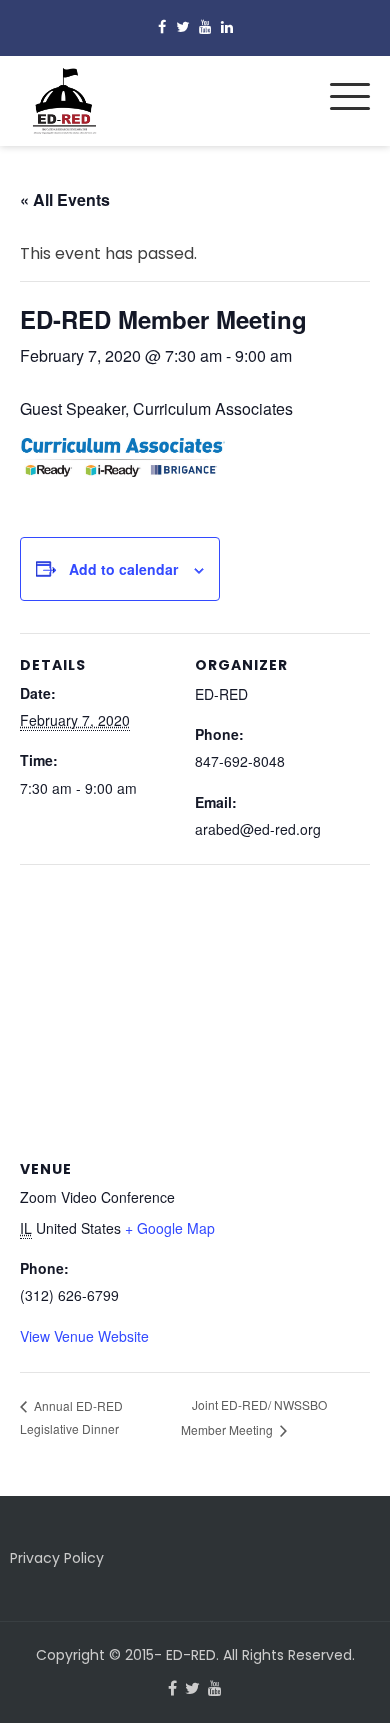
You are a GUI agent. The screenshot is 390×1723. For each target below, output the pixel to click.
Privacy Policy (57, 1558)
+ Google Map (170, 1228)
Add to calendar (123, 569)
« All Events (65, 199)
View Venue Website (84, 1336)
